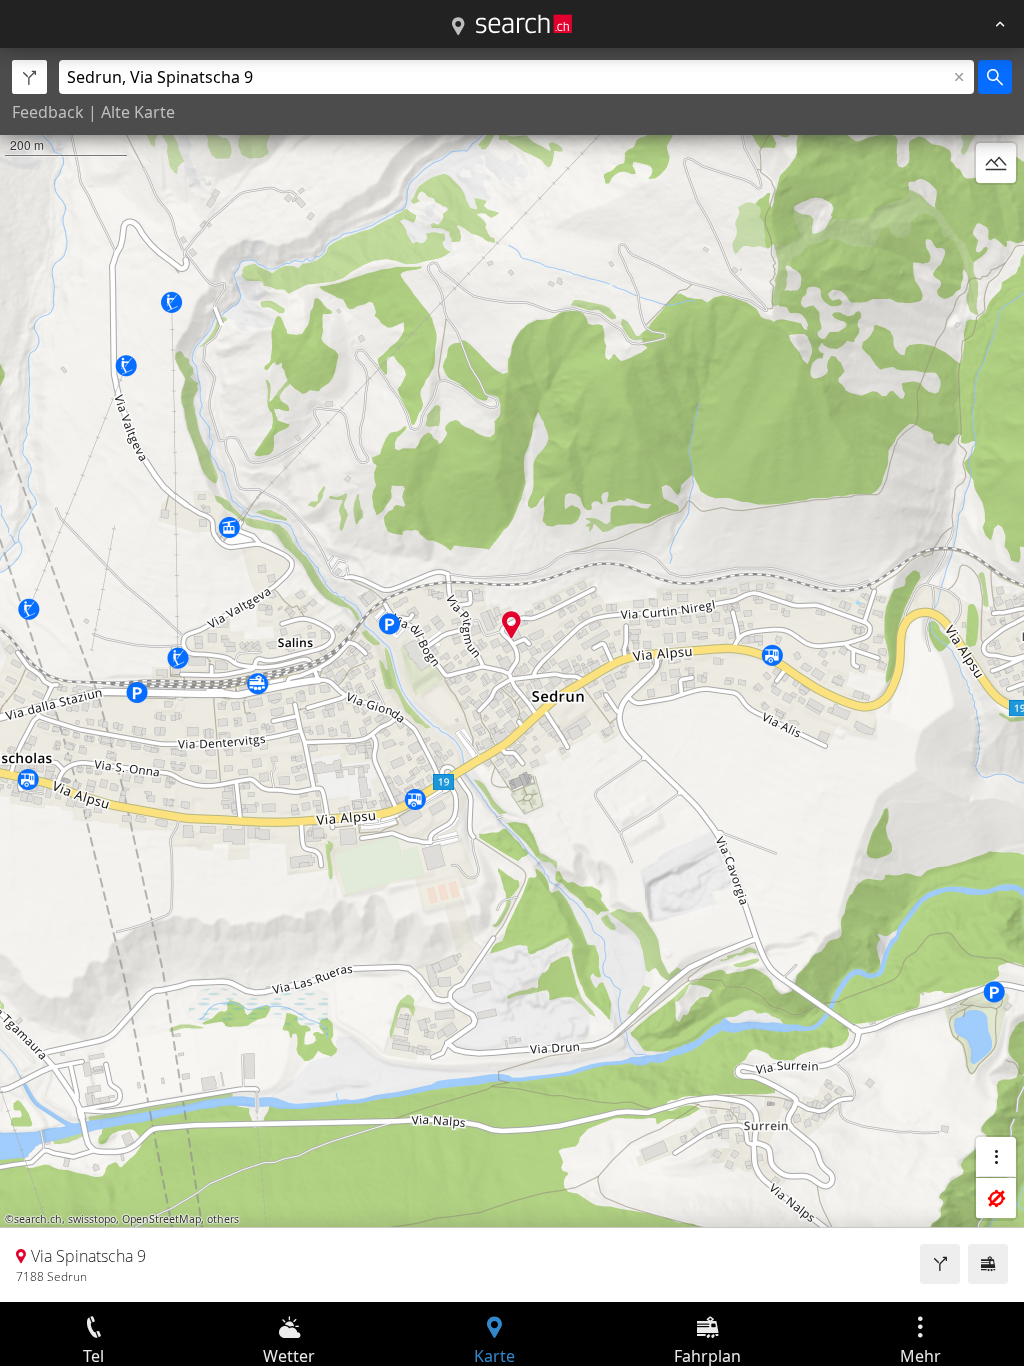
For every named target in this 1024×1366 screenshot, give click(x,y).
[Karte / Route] (458, 27)
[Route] (940, 1264)
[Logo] (524, 24)
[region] (512, 675)
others (223, 1219)
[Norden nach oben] (996, 211)
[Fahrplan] (988, 1264)
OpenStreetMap (161, 1219)
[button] (511, 624)
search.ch (38, 1219)
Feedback (48, 112)
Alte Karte (138, 112)
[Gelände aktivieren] (996, 163)
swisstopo (92, 1219)
